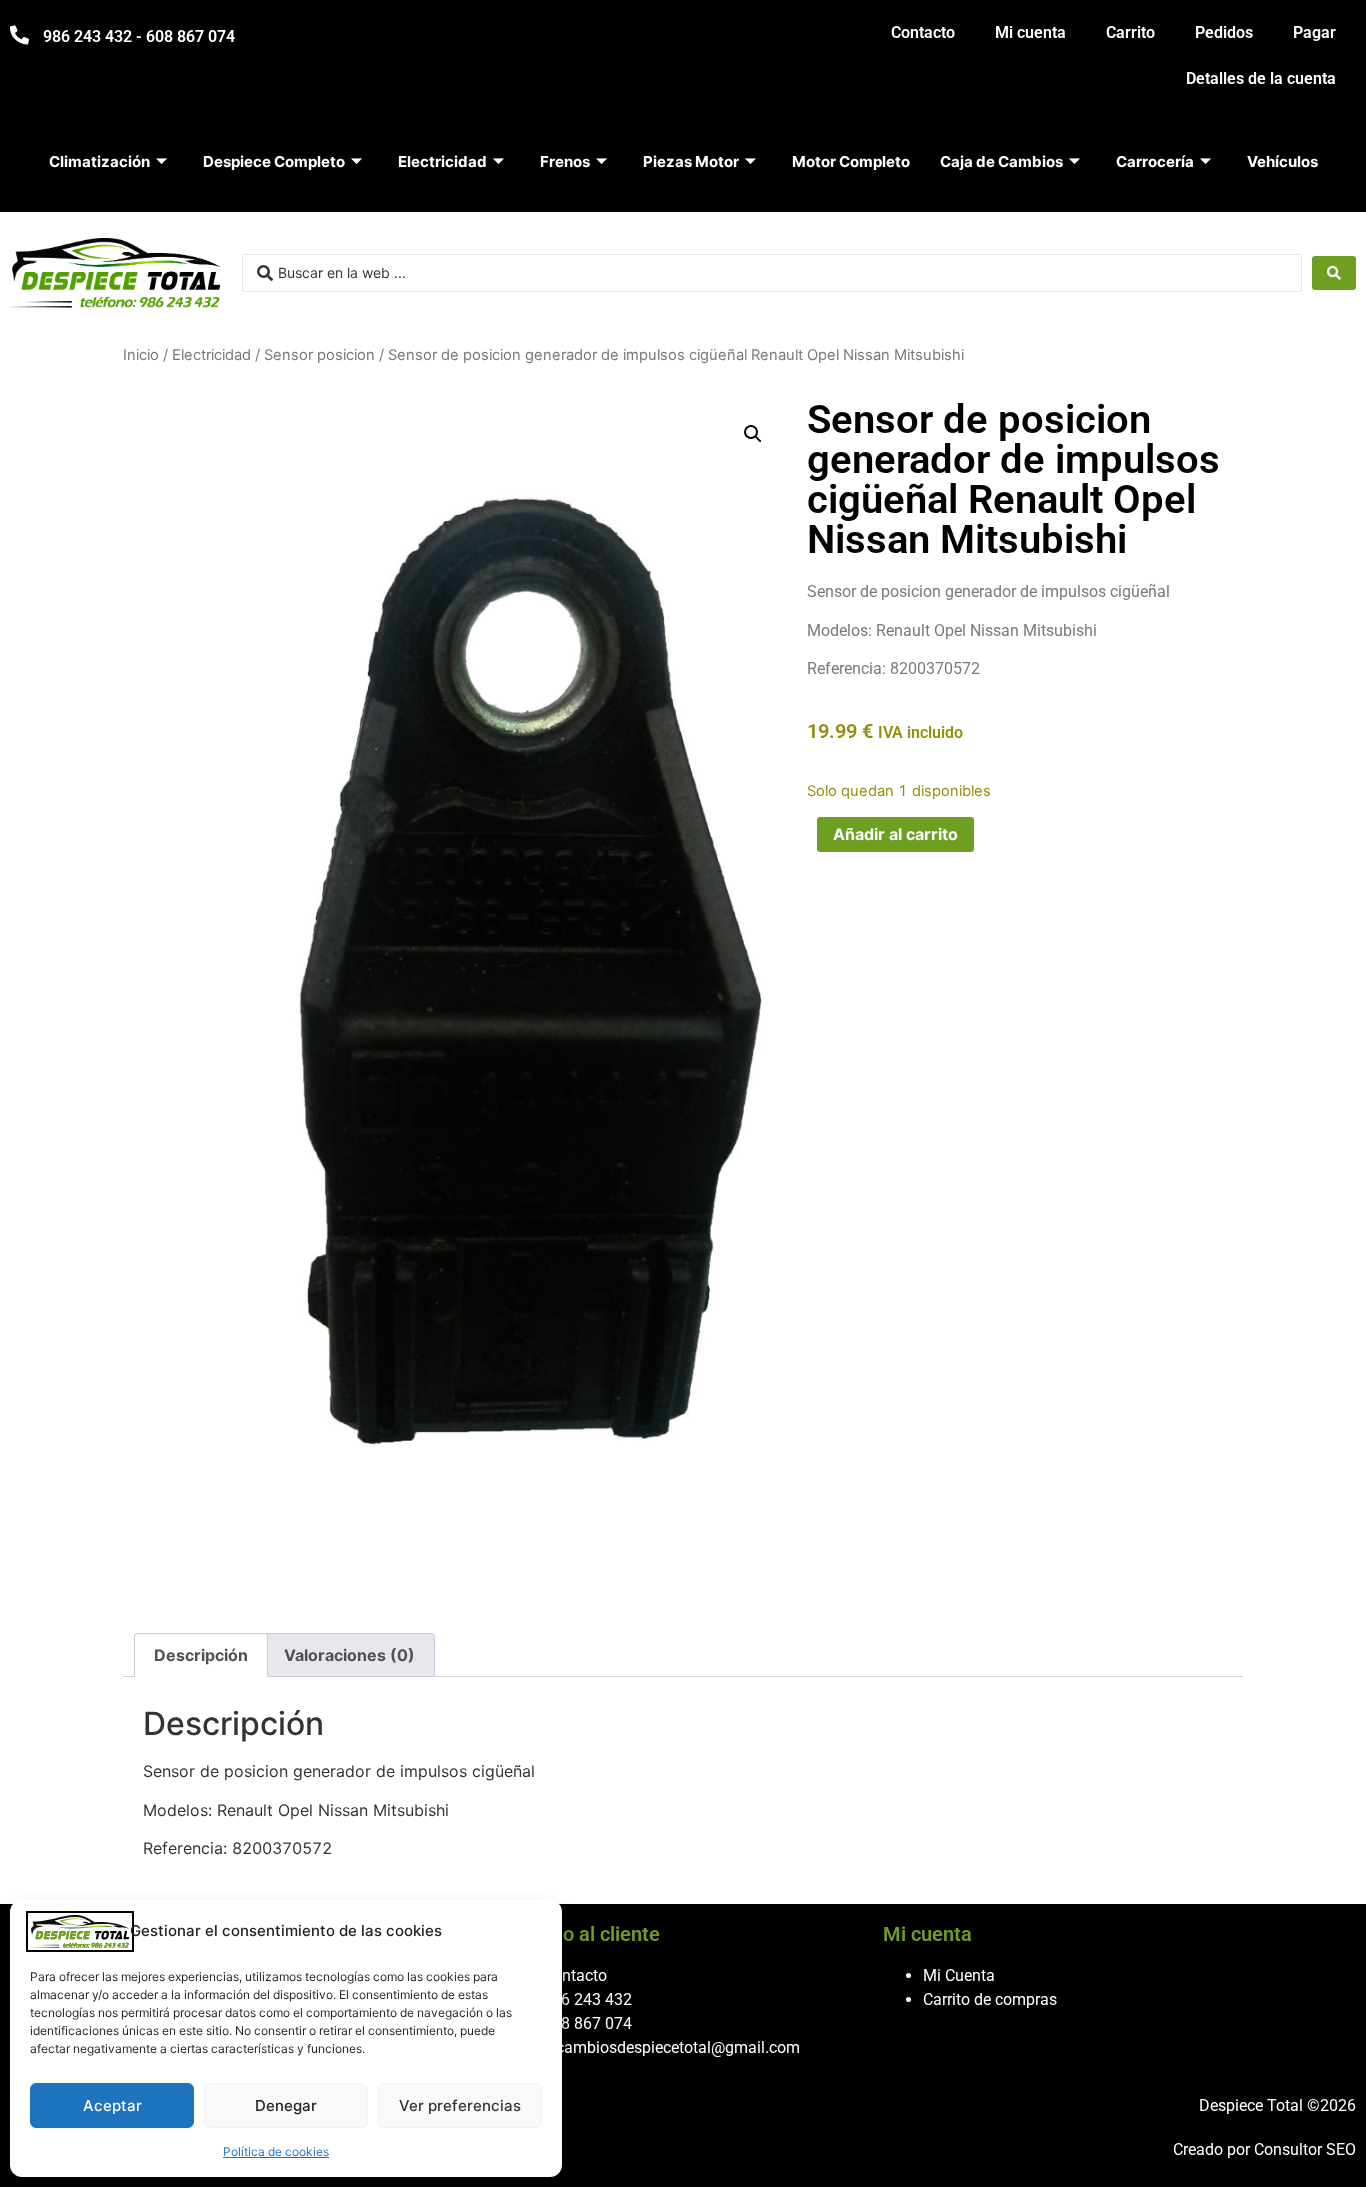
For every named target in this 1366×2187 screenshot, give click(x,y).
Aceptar (112, 2105)
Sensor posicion (319, 355)
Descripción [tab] (201, 1655)
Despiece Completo (274, 161)
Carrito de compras (990, 1999)
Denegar (286, 2105)
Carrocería (1155, 161)
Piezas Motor (691, 161)
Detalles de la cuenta (1261, 78)
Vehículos (1282, 161)
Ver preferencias (460, 2105)
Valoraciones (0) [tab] (349, 1655)
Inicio (141, 355)
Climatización (99, 161)
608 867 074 (587, 2023)
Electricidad (442, 161)
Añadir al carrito (895, 834)
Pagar (1314, 32)
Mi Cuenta (959, 1975)
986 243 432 (587, 1999)
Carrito (1130, 32)
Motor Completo (851, 161)
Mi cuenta (1030, 32)
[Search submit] (1334, 273)
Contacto (923, 32)
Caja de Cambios (1001, 161)
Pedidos (1224, 32)
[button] (753, 434)
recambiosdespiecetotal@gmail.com (671, 2047)
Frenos (565, 161)
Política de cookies (276, 2151)
